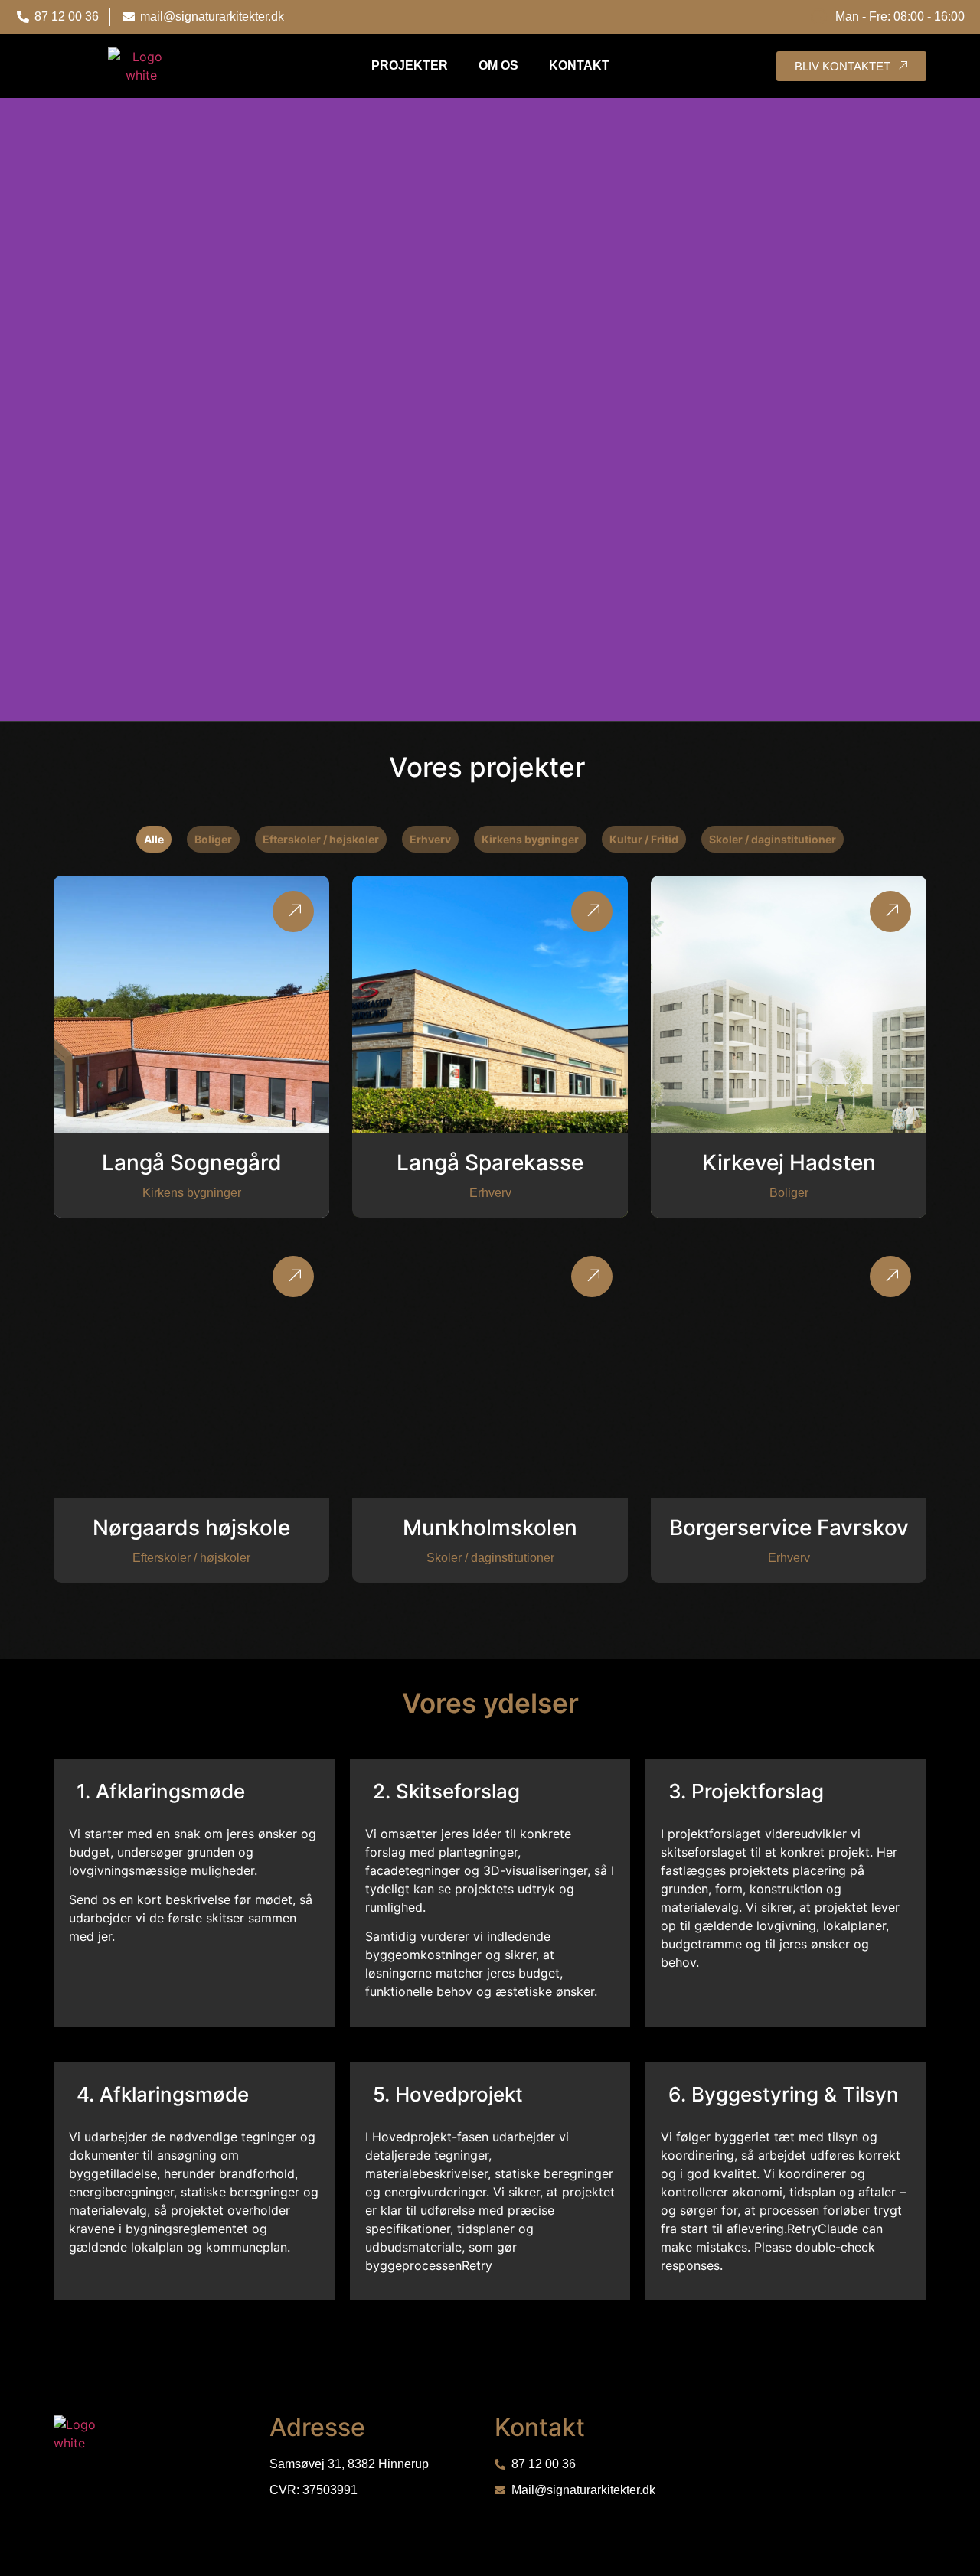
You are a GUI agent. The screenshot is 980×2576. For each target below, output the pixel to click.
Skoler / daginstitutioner (773, 839)
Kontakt (579, 65)
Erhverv (430, 839)
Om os (498, 65)
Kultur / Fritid (644, 839)
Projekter (410, 65)
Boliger (213, 839)
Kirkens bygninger (530, 839)
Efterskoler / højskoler (321, 839)
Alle (154, 839)
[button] (15, 410)
